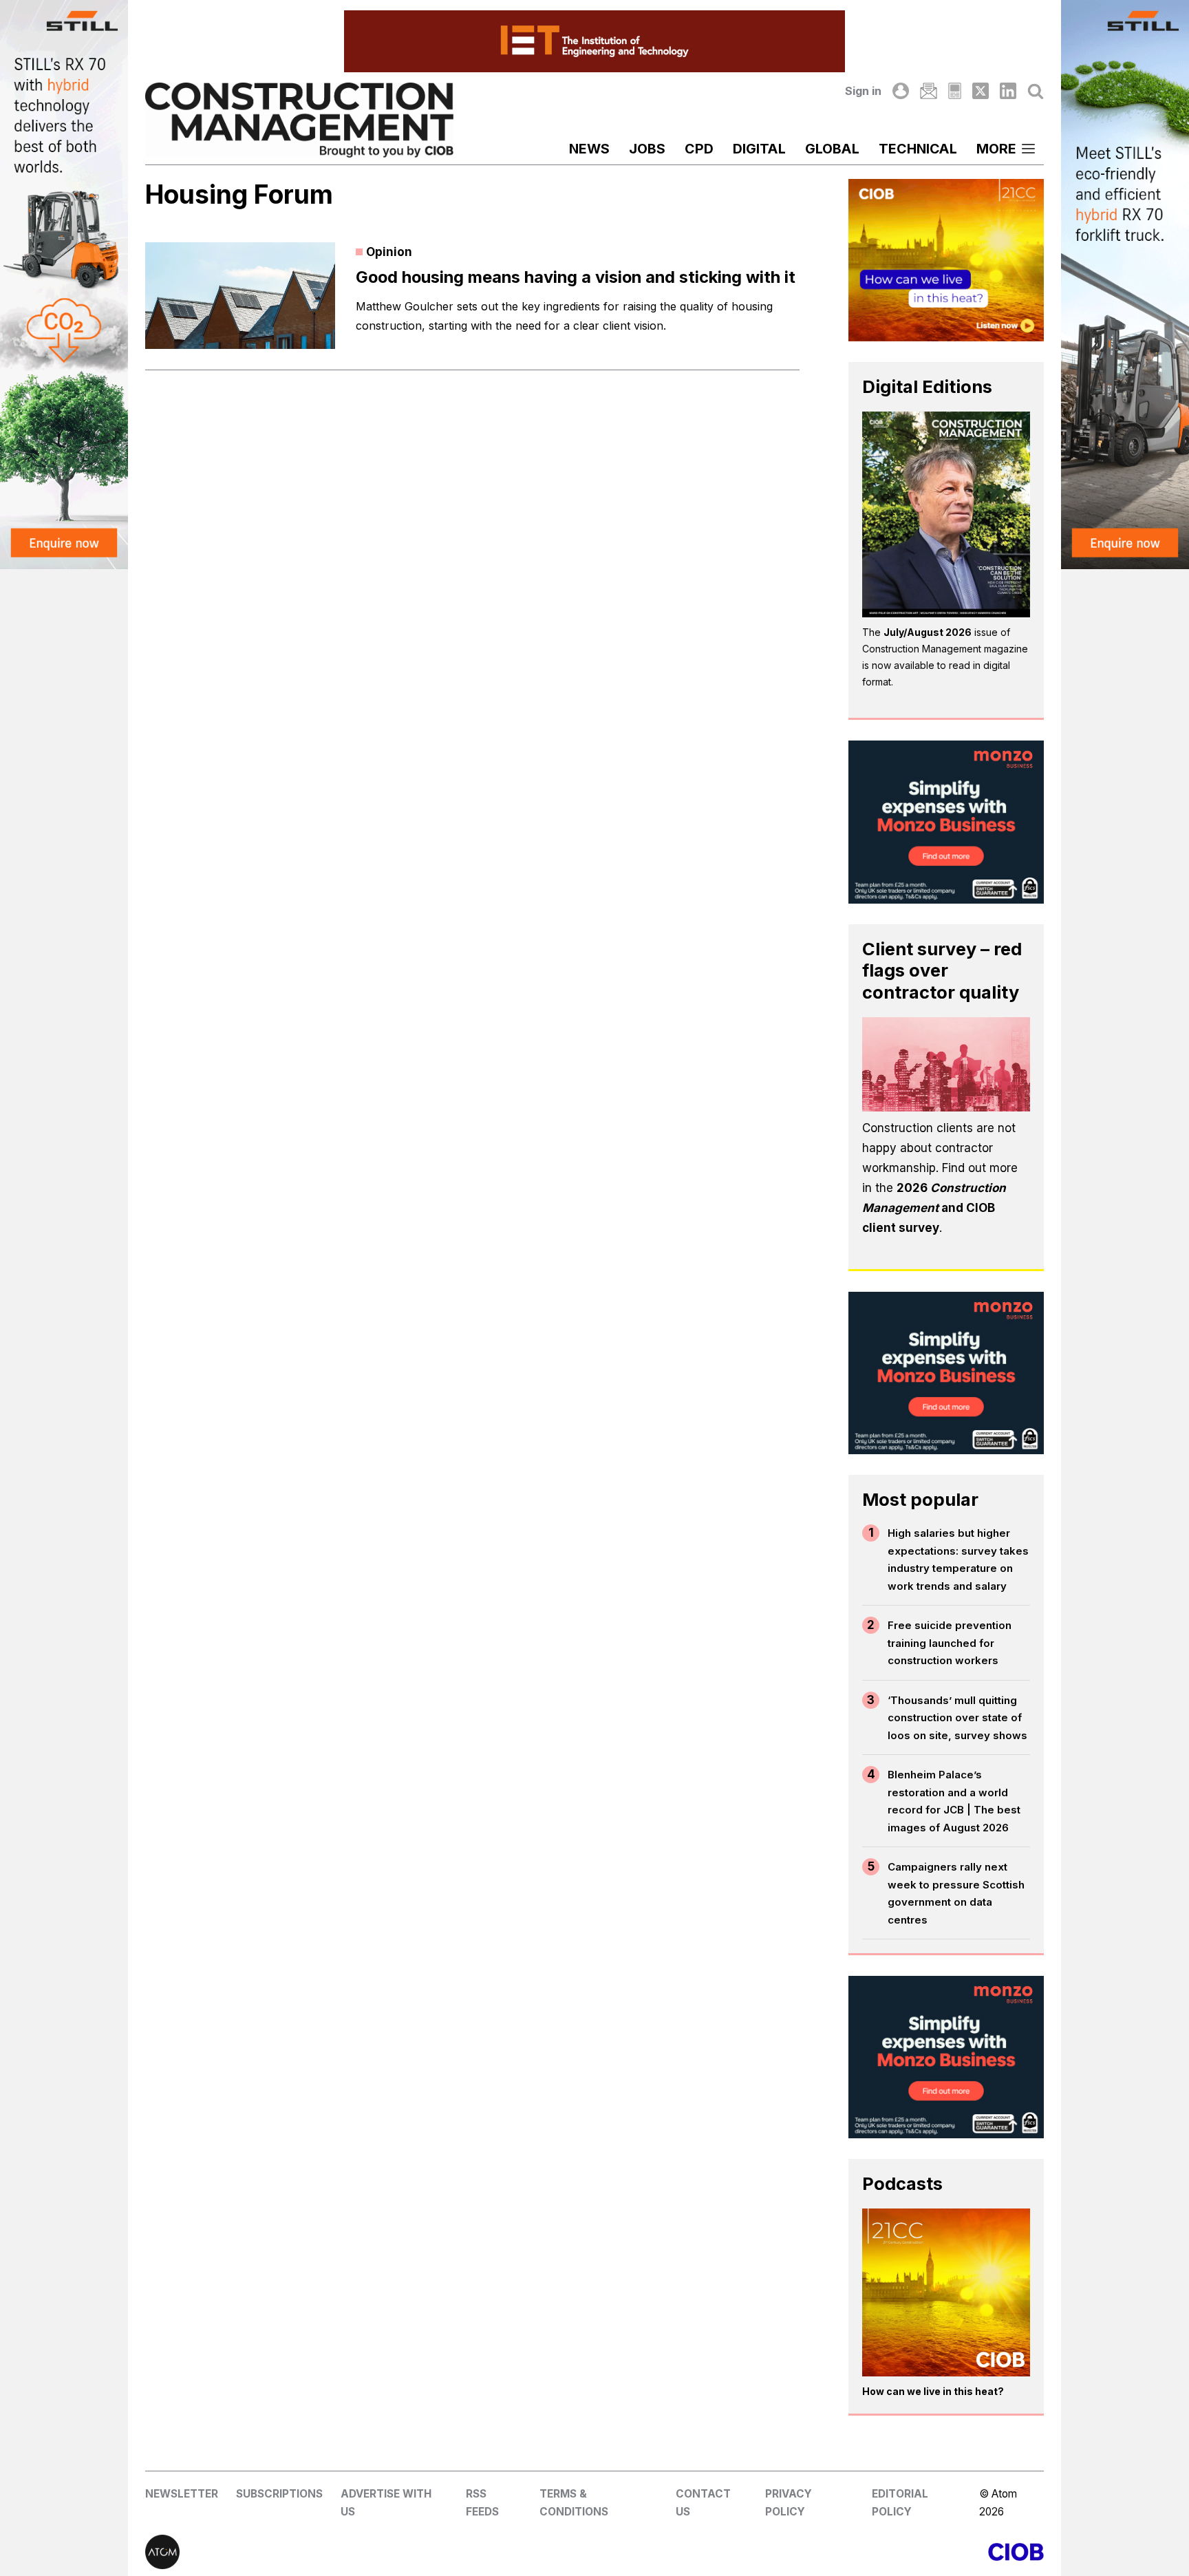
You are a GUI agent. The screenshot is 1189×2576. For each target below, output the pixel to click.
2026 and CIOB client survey (934, 1208)
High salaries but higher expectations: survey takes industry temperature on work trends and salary (958, 1560)
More (996, 149)
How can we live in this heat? (933, 2391)
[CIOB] (819, 2552)
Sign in (863, 91)
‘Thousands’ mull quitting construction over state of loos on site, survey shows (957, 1718)
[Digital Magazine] (955, 91)
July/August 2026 (928, 632)
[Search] (1036, 91)
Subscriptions (279, 2494)
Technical (918, 149)
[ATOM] (370, 2552)
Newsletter (182, 2494)
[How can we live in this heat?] (946, 2292)
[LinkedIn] (1008, 91)
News (589, 149)
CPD (699, 149)
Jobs (647, 149)
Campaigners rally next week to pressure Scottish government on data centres (956, 1893)
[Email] (928, 91)
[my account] (901, 91)
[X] (981, 91)
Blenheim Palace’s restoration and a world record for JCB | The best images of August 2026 (954, 1801)
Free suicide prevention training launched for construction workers (950, 1643)
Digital (759, 149)
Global (832, 149)
